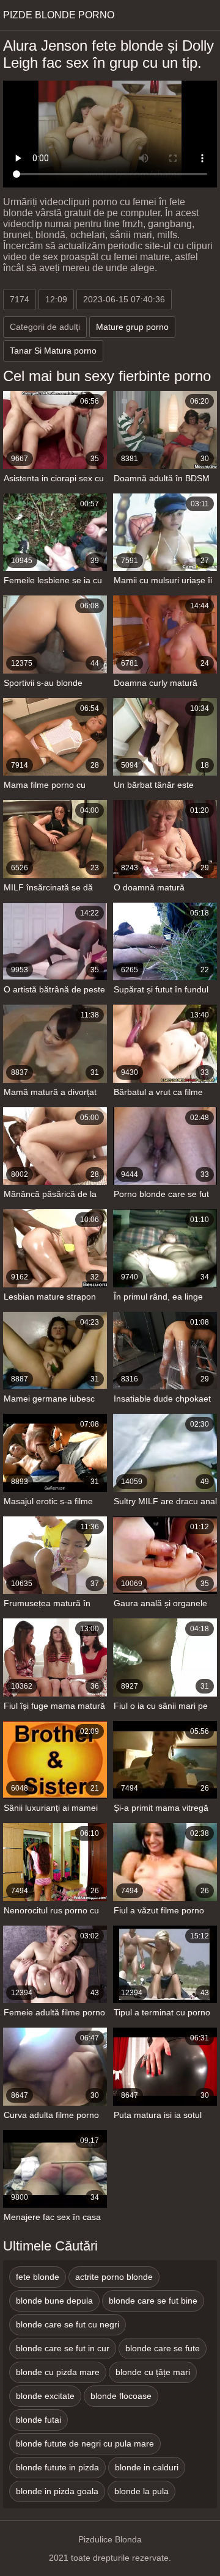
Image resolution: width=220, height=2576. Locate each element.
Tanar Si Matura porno (53, 351)
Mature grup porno (132, 327)
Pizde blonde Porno (59, 15)
